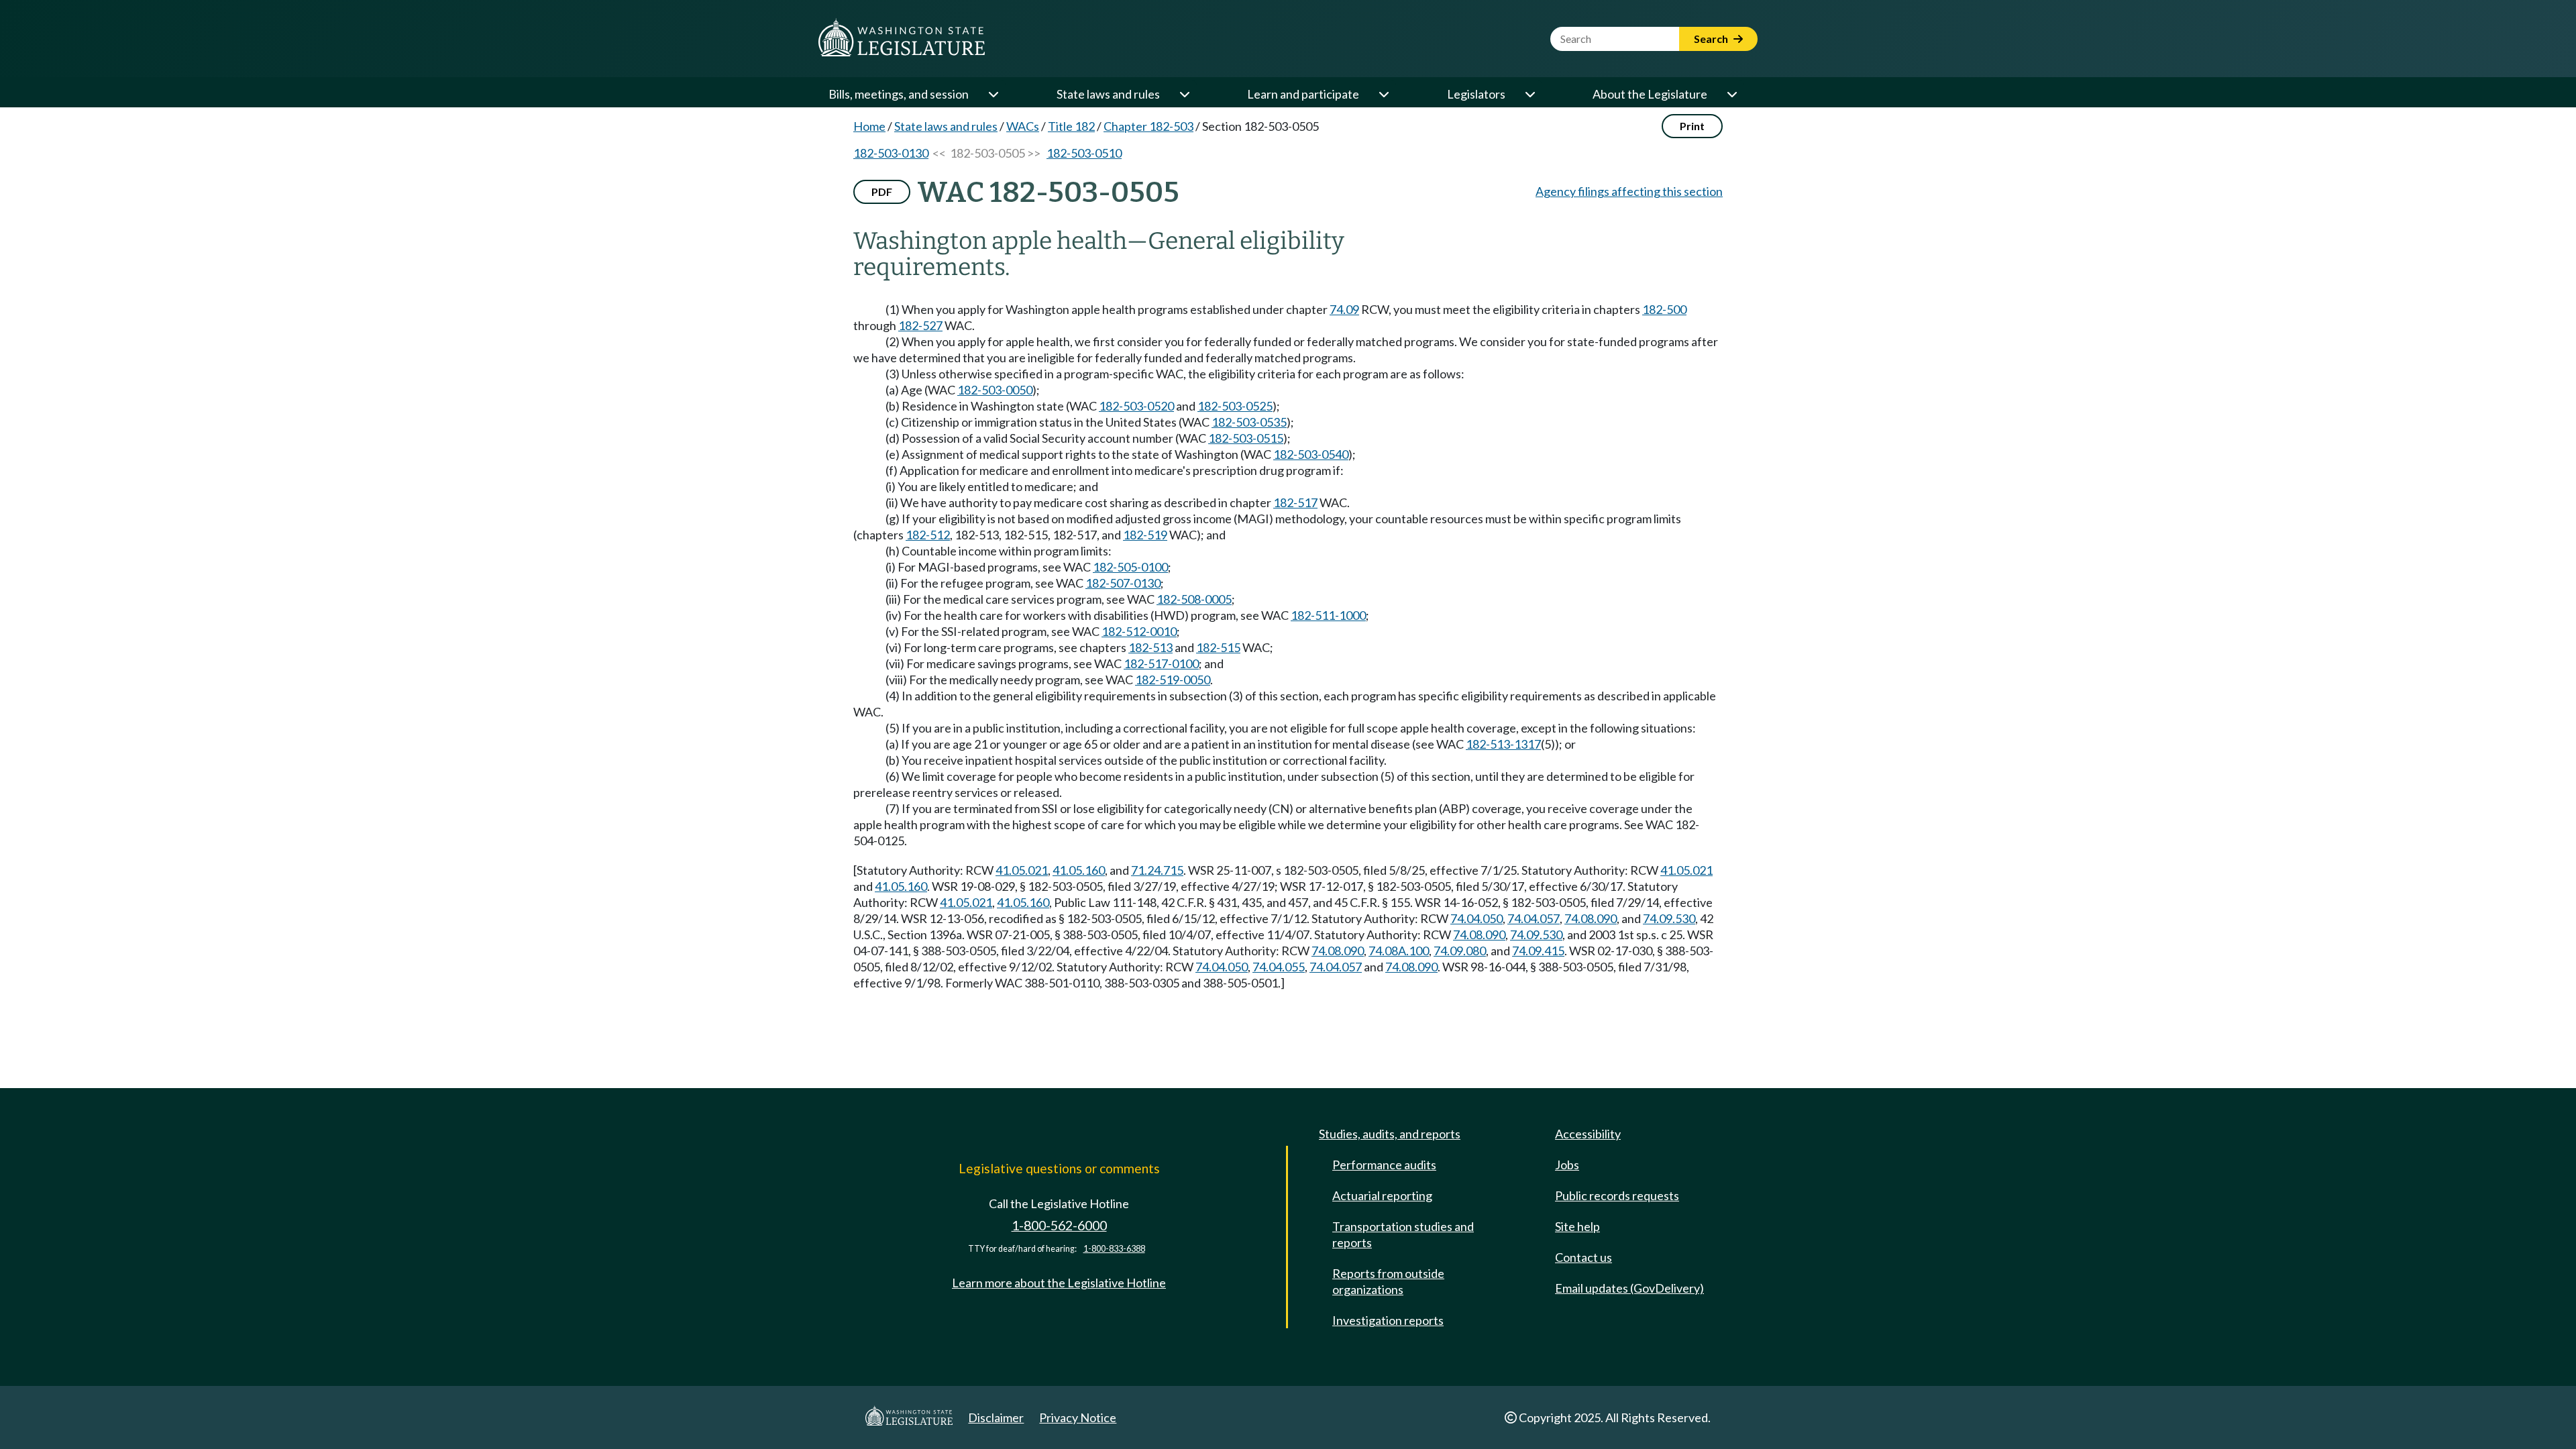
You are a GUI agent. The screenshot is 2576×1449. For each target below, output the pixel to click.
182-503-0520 (1136, 406)
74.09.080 (1460, 951)
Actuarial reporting (1382, 1195)
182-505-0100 (1130, 567)
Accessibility (1588, 1134)
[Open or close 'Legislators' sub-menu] (1529, 94)
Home (869, 126)
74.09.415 (1538, 951)
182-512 (928, 535)
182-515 (1218, 647)
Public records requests (1617, 1195)
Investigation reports (1388, 1320)
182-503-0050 (995, 390)
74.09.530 (1669, 918)
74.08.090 (1591, 918)
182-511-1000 (1328, 615)
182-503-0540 (1311, 454)
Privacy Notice (1078, 1417)
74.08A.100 (1399, 951)
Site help (1577, 1226)
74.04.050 (1477, 918)
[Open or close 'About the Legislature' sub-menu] (1731, 94)
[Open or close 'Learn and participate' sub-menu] (1383, 94)
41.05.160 (1079, 870)
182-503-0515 (1246, 438)
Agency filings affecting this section (1629, 191)
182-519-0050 (1173, 680)
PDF (882, 192)
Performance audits (1384, 1165)
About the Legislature (1650, 94)
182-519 (1145, 535)
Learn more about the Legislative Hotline (1059, 1283)
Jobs (1567, 1165)
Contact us (1584, 1257)
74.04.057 (1534, 918)
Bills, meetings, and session (899, 94)
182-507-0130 (1123, 583)
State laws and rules (1108, 94)
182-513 (1150, 647)
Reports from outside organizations (1388, 1281)
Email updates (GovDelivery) (1629, 1288)
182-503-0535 (1249, 422)
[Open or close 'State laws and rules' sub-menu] (1184, 94)
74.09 (1344, 309)
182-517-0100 (1161, 663)
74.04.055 (1279, 967)
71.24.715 (1157, 870)
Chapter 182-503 (1148, 126)
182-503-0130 (891, 153)
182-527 (920, 325)
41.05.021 (1022, 870)
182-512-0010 (1139, 631)
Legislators (1476, 94)
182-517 (1295, 502)
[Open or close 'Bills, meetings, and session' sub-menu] (993, 94)
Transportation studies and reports (1403, 1234)
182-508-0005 (1194, 599)
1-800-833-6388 (1114, 1249)
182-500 (1664, 309)
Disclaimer (996, 1417)
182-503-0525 (1235, 406)
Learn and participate (1303, 94)
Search (1712, 39)
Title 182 (1071, 126)
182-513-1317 (1503, 744)
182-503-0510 (1084, 153)
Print (1692, 126)
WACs (1023, 126)
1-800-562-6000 (1059, 1225)
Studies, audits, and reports (1390, 1134)
